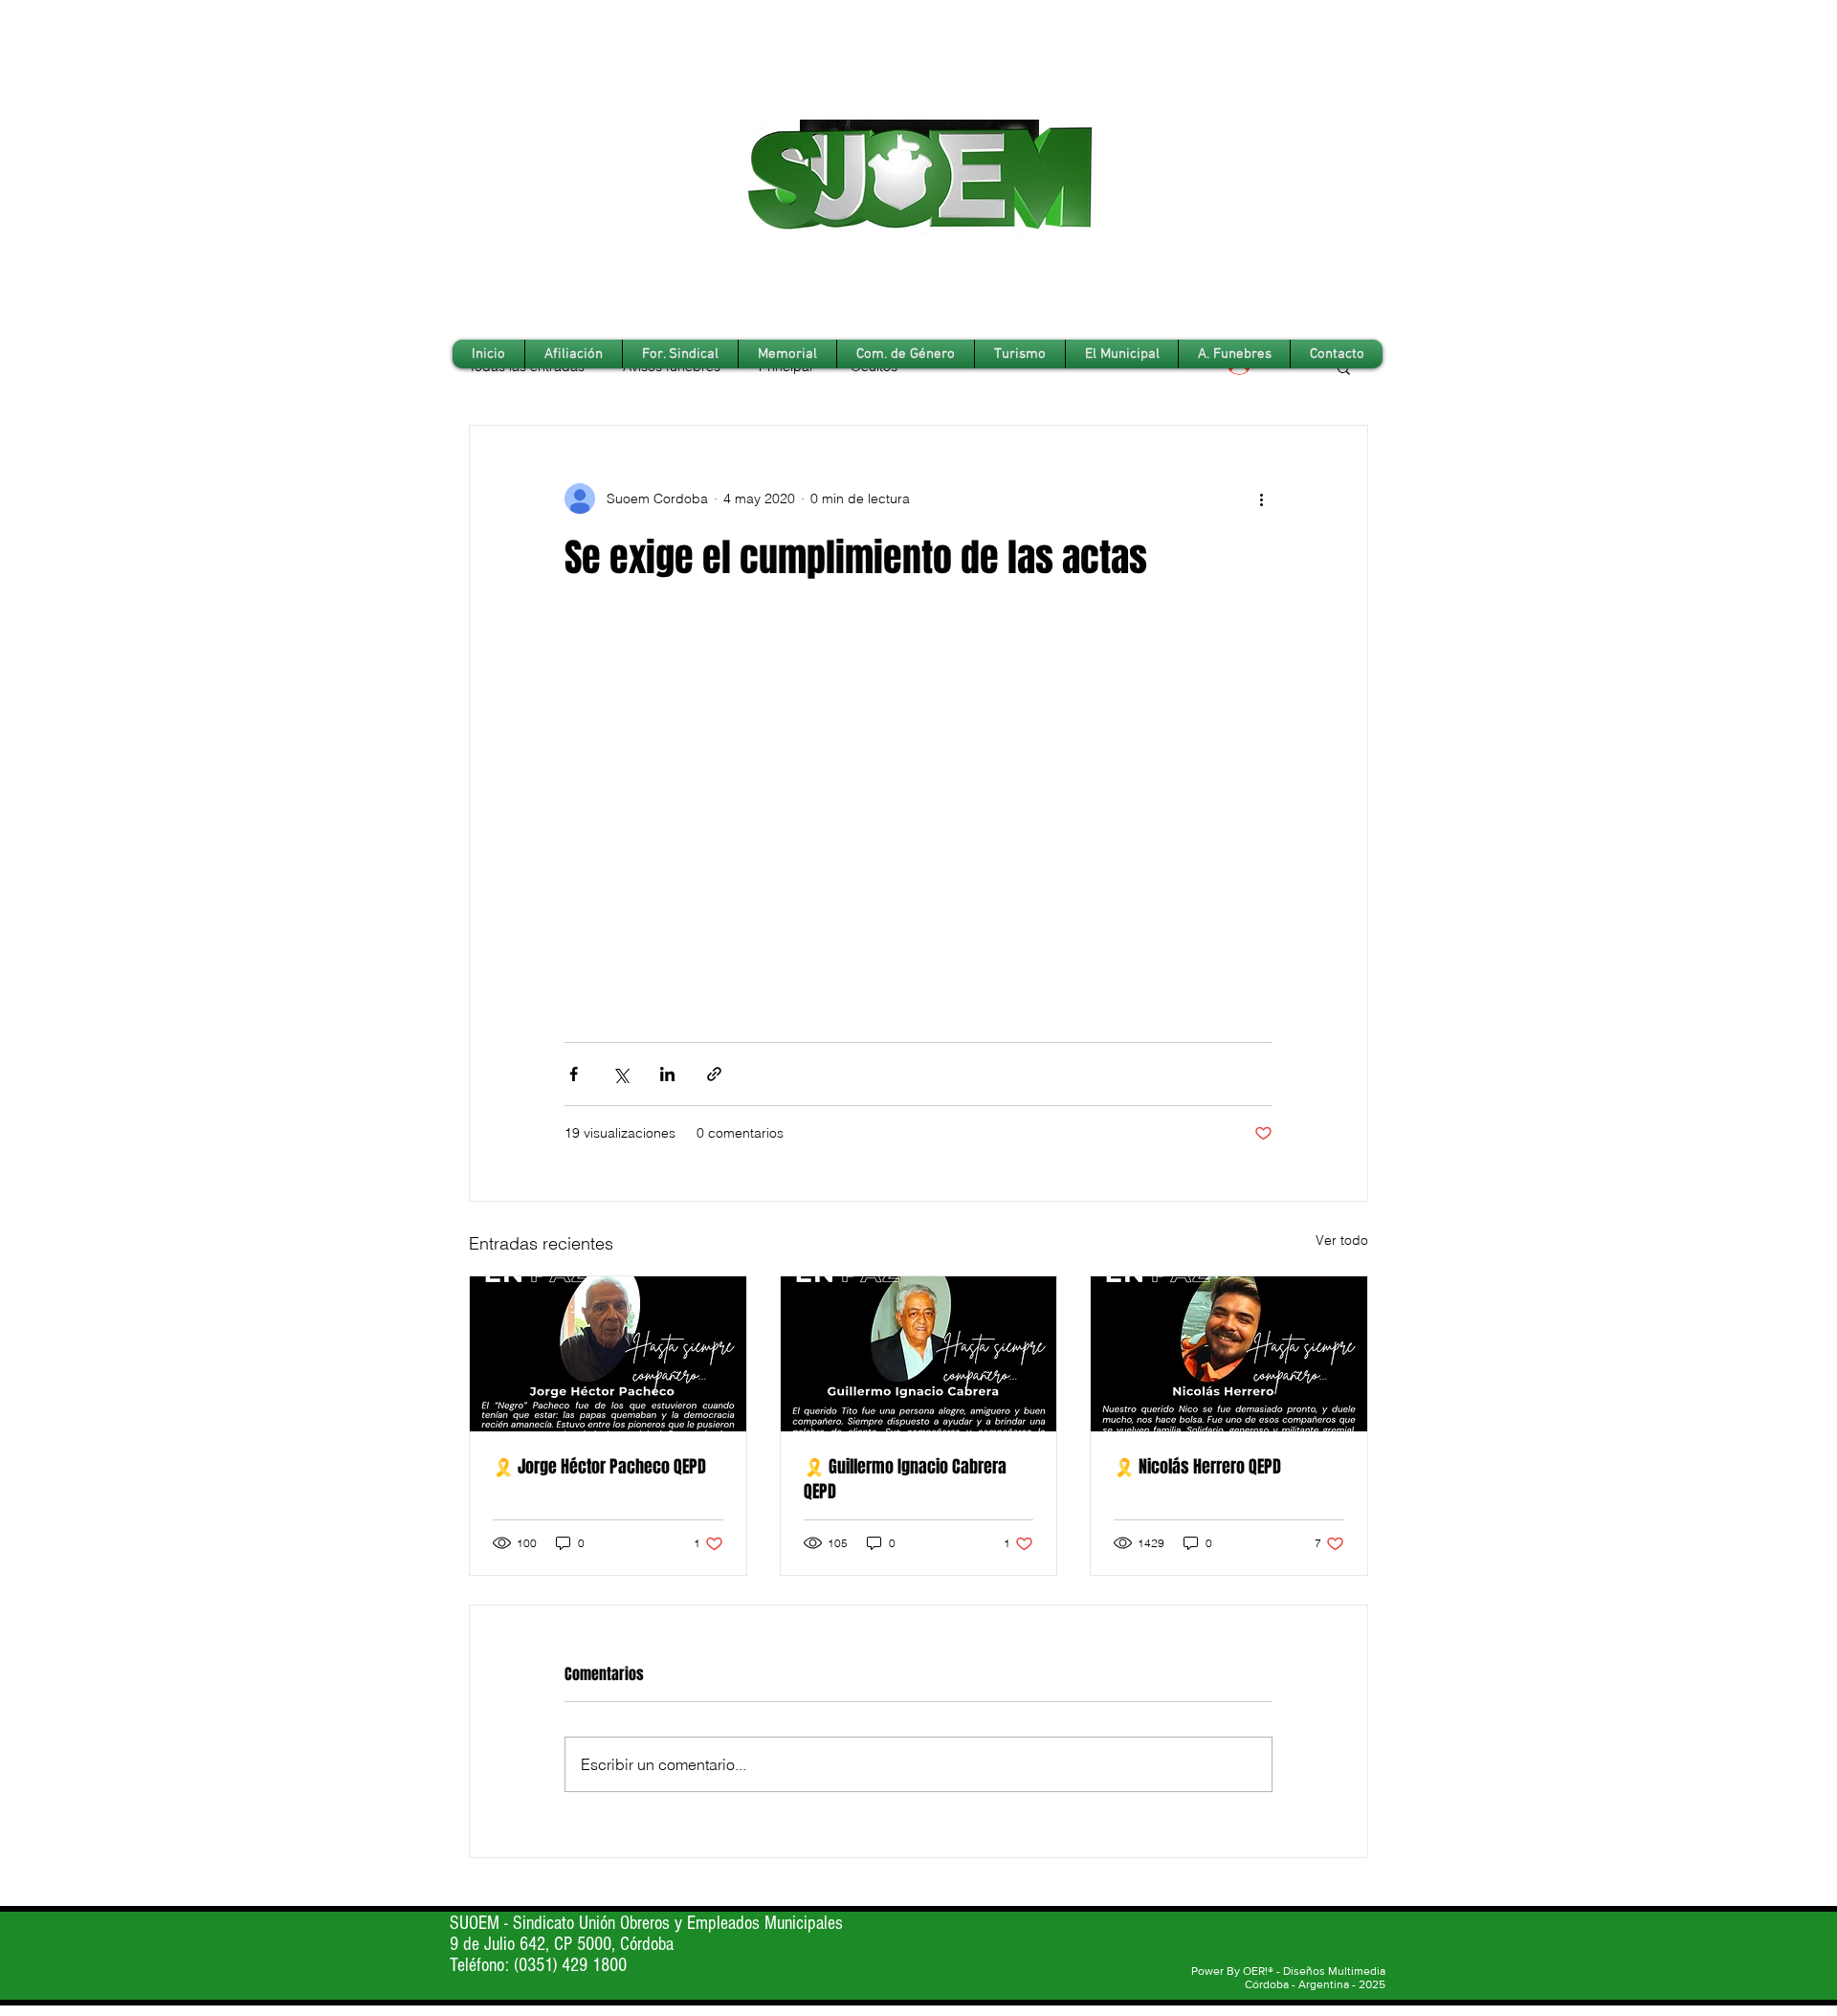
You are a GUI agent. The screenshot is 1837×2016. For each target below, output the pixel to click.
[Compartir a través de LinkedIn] (667, 1074)
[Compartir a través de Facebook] (574, 1074)
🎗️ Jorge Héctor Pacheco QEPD (599, 1467)
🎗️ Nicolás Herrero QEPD (1197, 1467)
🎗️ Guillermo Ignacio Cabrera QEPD (905, 1479)
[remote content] (918, 813)
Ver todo (1342, 1240)
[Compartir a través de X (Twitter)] (620, 1074)
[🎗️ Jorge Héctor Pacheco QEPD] (608, 1354)
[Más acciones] (1261, 498)
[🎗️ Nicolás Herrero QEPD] (1229, 1354)
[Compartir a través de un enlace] (714, 1074)
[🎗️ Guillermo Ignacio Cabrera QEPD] (919, 1354)
